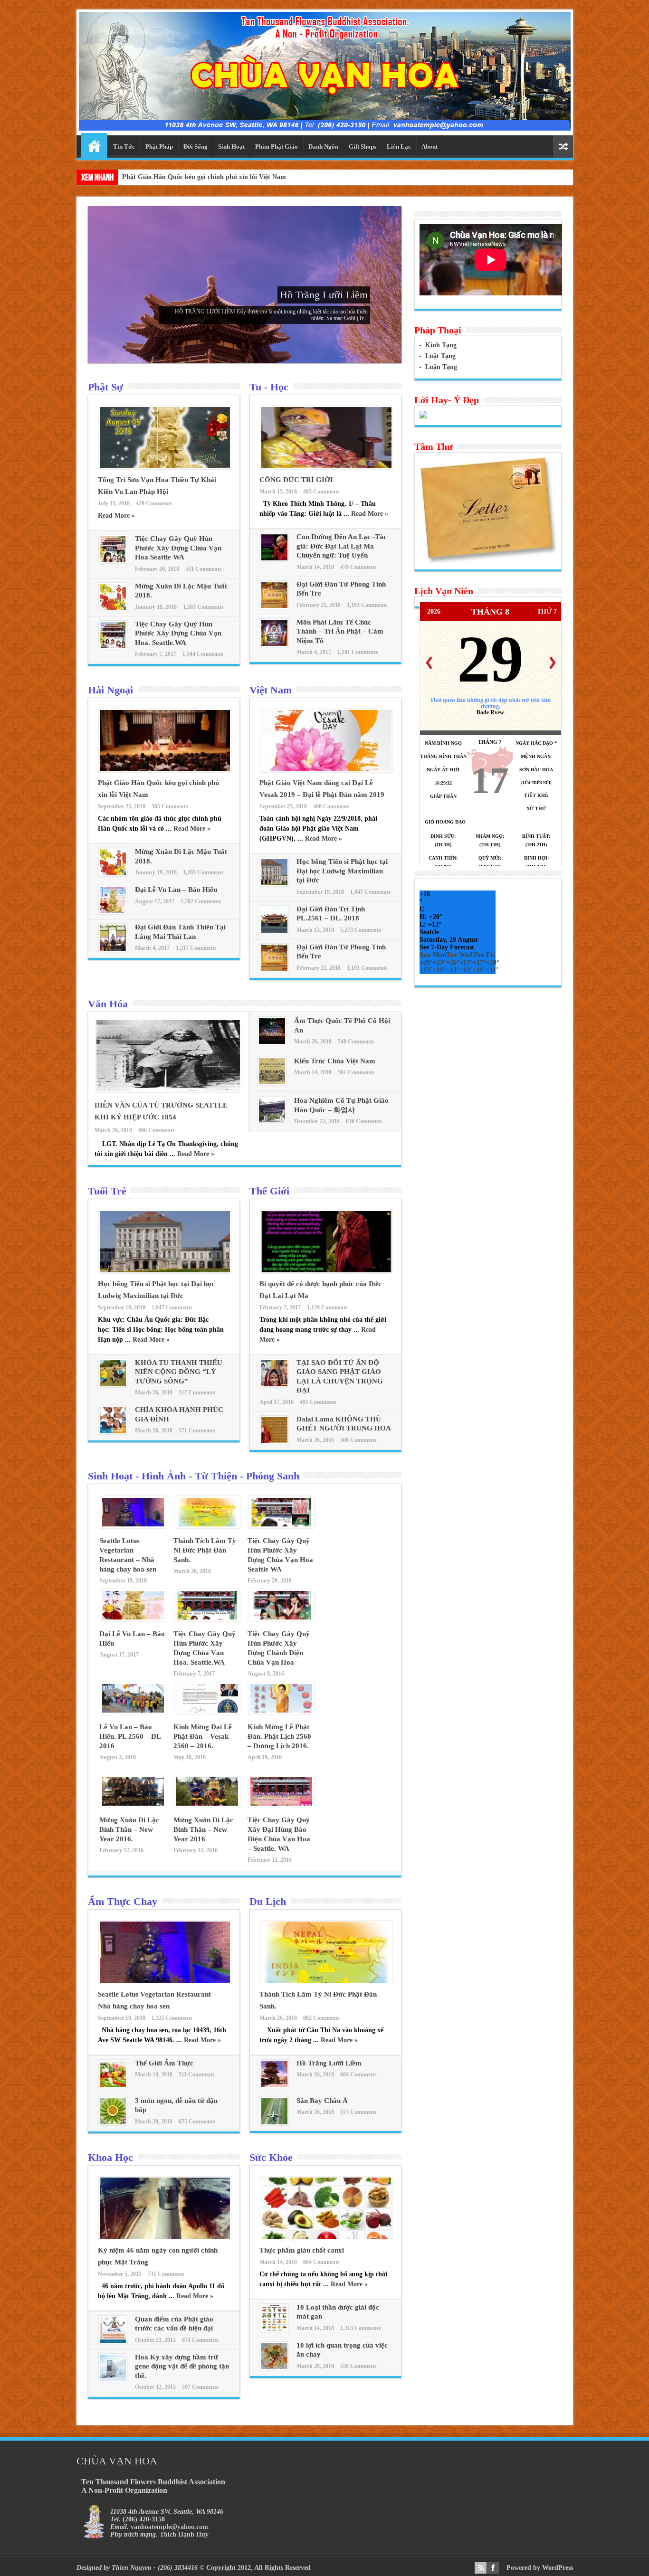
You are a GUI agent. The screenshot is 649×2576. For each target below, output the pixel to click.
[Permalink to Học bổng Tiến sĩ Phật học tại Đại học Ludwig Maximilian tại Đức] (274, 884)
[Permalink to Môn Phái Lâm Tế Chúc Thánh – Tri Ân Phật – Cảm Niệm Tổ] (274, 645)
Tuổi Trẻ (107, 1191)
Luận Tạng (441, 367)
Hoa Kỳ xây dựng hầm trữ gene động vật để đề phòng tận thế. (182, 2366)
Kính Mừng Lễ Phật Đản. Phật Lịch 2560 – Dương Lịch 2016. (279, 1736)
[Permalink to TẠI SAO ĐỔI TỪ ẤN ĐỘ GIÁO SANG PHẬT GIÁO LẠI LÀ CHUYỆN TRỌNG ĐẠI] (274, 1385)
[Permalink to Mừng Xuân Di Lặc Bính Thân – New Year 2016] (207, 1805)
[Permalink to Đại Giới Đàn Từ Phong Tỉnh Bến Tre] (274, 607)
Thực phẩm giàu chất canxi (302, 2250)
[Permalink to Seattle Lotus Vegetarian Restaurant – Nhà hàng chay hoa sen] (133, 1526)
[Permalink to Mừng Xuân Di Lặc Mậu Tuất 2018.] (113, 609)
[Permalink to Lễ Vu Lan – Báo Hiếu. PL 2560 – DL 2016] (133, 1712)
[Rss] (481, 2568)
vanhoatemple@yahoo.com (169, 2527)
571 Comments (197, 1430)
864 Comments (321, 2262)
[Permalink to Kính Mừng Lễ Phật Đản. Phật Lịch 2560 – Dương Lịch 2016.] (281, 1712)
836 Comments (364, 1121)
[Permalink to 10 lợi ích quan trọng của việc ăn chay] (274, 2368)
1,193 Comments (367, 605)
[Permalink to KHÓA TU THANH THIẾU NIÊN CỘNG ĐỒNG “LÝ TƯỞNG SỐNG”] (113, 1385)
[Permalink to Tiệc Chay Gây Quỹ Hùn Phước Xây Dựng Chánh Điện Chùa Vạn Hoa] (281, 1619)
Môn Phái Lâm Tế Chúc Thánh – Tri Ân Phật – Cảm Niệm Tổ (340, 631)
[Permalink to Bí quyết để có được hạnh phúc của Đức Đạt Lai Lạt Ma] (326, 1271)
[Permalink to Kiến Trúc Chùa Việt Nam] (272, 1083)
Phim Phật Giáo (277, 147)
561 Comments (356, 1072)
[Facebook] (493, 2568)
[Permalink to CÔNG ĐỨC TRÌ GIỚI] (326, 467)
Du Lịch (268, 1901)
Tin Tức (124, 147)
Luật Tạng (440, 356)
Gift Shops (363, 147)
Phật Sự (105, 387)
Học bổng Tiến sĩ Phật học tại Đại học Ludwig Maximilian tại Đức (342, 871)
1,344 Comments (203, 654)
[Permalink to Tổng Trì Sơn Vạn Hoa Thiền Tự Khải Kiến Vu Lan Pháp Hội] (165, 467)
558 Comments (358, 2366)
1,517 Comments (196, 948)
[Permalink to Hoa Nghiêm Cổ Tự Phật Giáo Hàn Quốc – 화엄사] (272, 1122)
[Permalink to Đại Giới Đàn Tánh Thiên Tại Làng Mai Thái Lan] (113, 950)
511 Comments (197, 2074)
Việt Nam (271, 690)
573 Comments (358, 2112)
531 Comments (204, 569)
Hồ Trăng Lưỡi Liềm (324, 295)
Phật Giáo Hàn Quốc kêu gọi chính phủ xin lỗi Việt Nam (204, 177)
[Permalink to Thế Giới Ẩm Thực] (113, 2086)
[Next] (553, 663)
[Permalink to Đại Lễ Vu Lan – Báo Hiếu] (113, 912)
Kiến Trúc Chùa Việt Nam (335, 1061)
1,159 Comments (327, 1307)
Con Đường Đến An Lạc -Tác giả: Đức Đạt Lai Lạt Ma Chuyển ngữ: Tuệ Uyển (342, 546)
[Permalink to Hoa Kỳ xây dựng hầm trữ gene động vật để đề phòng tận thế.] (113, 2380)
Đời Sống (196, 147)
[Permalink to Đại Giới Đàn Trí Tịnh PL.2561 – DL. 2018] (274, 932)
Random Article (563, 147)
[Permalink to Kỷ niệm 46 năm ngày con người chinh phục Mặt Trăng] (165, 2238)
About (429, 147)
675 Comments (197, 2121)
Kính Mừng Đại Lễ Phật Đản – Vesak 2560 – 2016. (203, 1736)
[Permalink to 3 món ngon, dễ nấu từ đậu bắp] (113, 2123)
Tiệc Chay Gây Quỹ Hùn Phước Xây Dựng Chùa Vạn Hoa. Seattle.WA (178, 633)
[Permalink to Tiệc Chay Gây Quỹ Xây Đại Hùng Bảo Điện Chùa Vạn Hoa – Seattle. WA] (281, 1805)
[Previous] (429, 663)
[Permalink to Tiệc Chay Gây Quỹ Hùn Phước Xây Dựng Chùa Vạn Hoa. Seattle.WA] (113, 647)
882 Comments (321, 2018)
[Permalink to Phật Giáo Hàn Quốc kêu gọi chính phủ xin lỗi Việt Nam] (165, 770)
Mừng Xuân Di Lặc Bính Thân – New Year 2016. (129, 1829)
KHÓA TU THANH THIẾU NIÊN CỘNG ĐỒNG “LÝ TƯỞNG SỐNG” (179, 1372)
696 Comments (157, 1130)
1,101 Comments (358, 652)
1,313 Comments (361, 2328)
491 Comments (318, 1402)
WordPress (558, 2568)
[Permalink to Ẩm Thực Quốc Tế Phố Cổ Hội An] (272, 1043)
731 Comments (166, 2274)
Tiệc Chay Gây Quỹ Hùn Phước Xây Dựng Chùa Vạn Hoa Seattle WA (178, 548)
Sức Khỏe (271, 2157)
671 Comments (200, 2340)
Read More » (116, 516)
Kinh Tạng (441, 345)
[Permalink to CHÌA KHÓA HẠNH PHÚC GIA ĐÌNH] (113, 1432)
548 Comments (356, 1042)
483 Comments (321, 492)
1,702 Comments (201, 901)
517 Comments (197, 1392)
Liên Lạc (399, 147)
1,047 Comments (371, 892)
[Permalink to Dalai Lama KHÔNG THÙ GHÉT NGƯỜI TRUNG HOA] (274, 1442)
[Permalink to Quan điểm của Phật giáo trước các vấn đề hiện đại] (113, 2342)
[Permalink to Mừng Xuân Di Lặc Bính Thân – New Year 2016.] (133, 1805)
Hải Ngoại (110, 690)
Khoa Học (110, 2157)
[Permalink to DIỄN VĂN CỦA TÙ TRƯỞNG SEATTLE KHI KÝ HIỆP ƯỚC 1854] (168, 1090)
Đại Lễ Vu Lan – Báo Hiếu (176, 890)
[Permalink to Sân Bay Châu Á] (274, 2123)
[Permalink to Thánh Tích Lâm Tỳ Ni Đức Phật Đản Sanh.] (207, 1526)
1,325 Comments (172, 2018)
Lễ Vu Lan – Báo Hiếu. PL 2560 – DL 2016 (130, 1736)
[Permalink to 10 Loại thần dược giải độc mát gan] (274, 2330)
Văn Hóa (108, 1004)
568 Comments (358, 1440)
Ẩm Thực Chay (123, 1901)
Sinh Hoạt (231, 147)
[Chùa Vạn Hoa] (325, 123)
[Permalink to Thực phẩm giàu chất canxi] (326, 2238)
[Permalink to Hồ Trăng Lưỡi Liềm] (274, 2086)
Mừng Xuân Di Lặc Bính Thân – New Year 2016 (203, 1829)
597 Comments (200, 2387)
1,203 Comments (203, 607)
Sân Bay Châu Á (322, 2101)
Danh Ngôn (323, 147)
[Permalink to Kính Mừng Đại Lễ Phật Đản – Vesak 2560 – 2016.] (207, 1712)
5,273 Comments (361, 930)
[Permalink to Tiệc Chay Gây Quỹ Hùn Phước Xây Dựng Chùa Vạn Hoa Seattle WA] (113, 561)
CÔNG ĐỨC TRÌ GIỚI (296, 480)
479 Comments (358, 567)
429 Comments (154, 503)
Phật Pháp (159, 147)
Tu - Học (269, 387)
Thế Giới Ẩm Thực (164, 2063)
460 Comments (331, 806)
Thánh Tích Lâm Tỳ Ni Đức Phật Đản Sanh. (205, 1550)
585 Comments (170, 806)
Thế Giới (269, 1191)
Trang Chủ (94, 145)
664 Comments (358, 2074)
